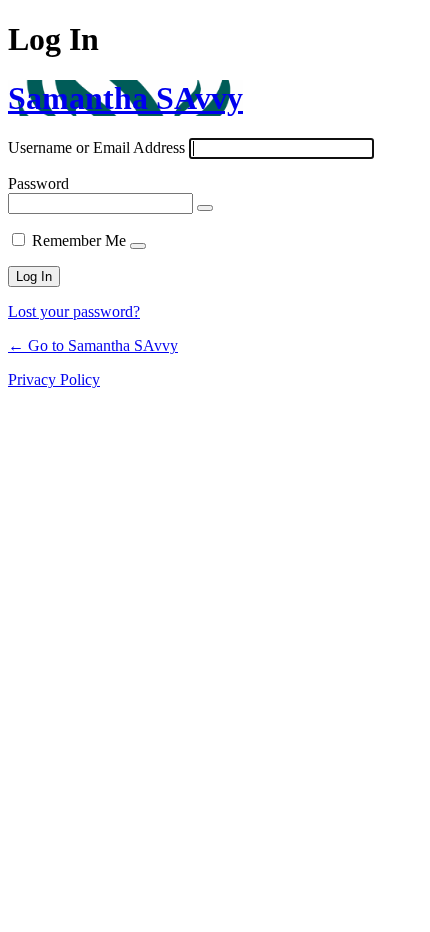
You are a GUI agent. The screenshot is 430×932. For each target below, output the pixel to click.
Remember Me (79, 240)
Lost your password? (74, 311)
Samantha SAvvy (125, 98)
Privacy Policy (54, 379)
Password (38, 183)
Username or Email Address (96, 147)
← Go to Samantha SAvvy (93, 345)
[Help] (138, 246)
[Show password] (205, 208)
